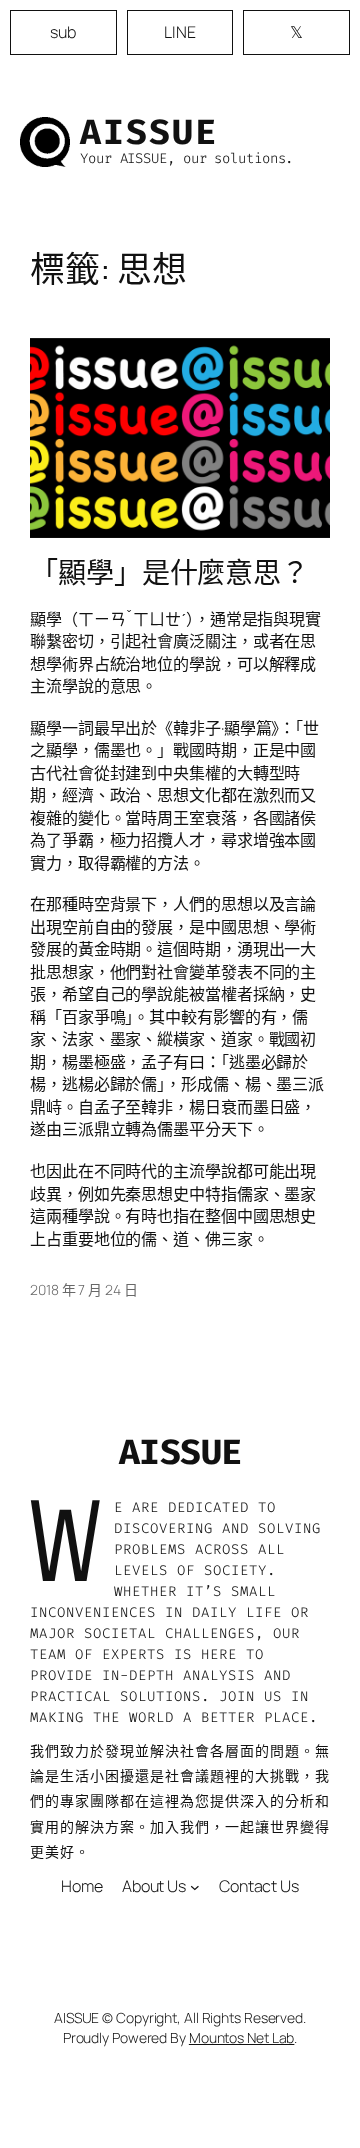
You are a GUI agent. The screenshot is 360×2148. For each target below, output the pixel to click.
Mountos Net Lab (242, 2037)
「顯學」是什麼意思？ (169, 573)
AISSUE (149, 132)
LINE (180, 32)
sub (63, 32)
